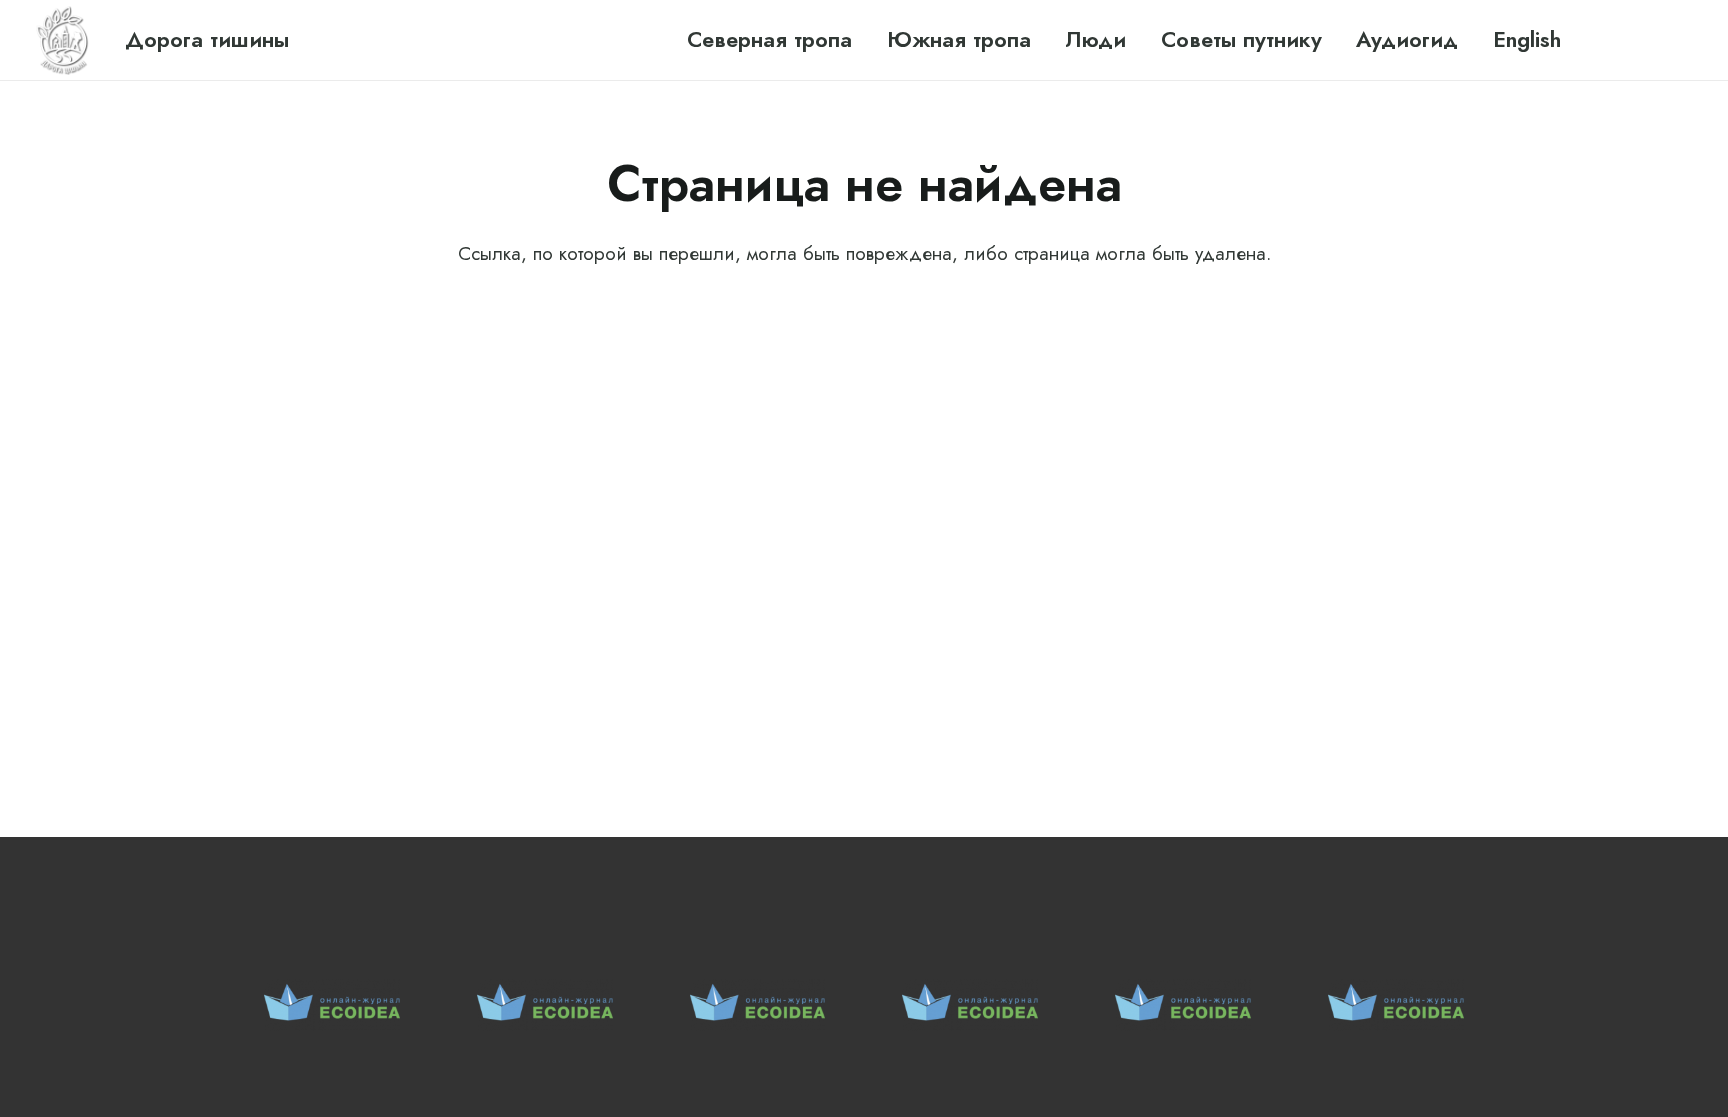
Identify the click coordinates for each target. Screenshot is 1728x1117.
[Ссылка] (64, 40)
